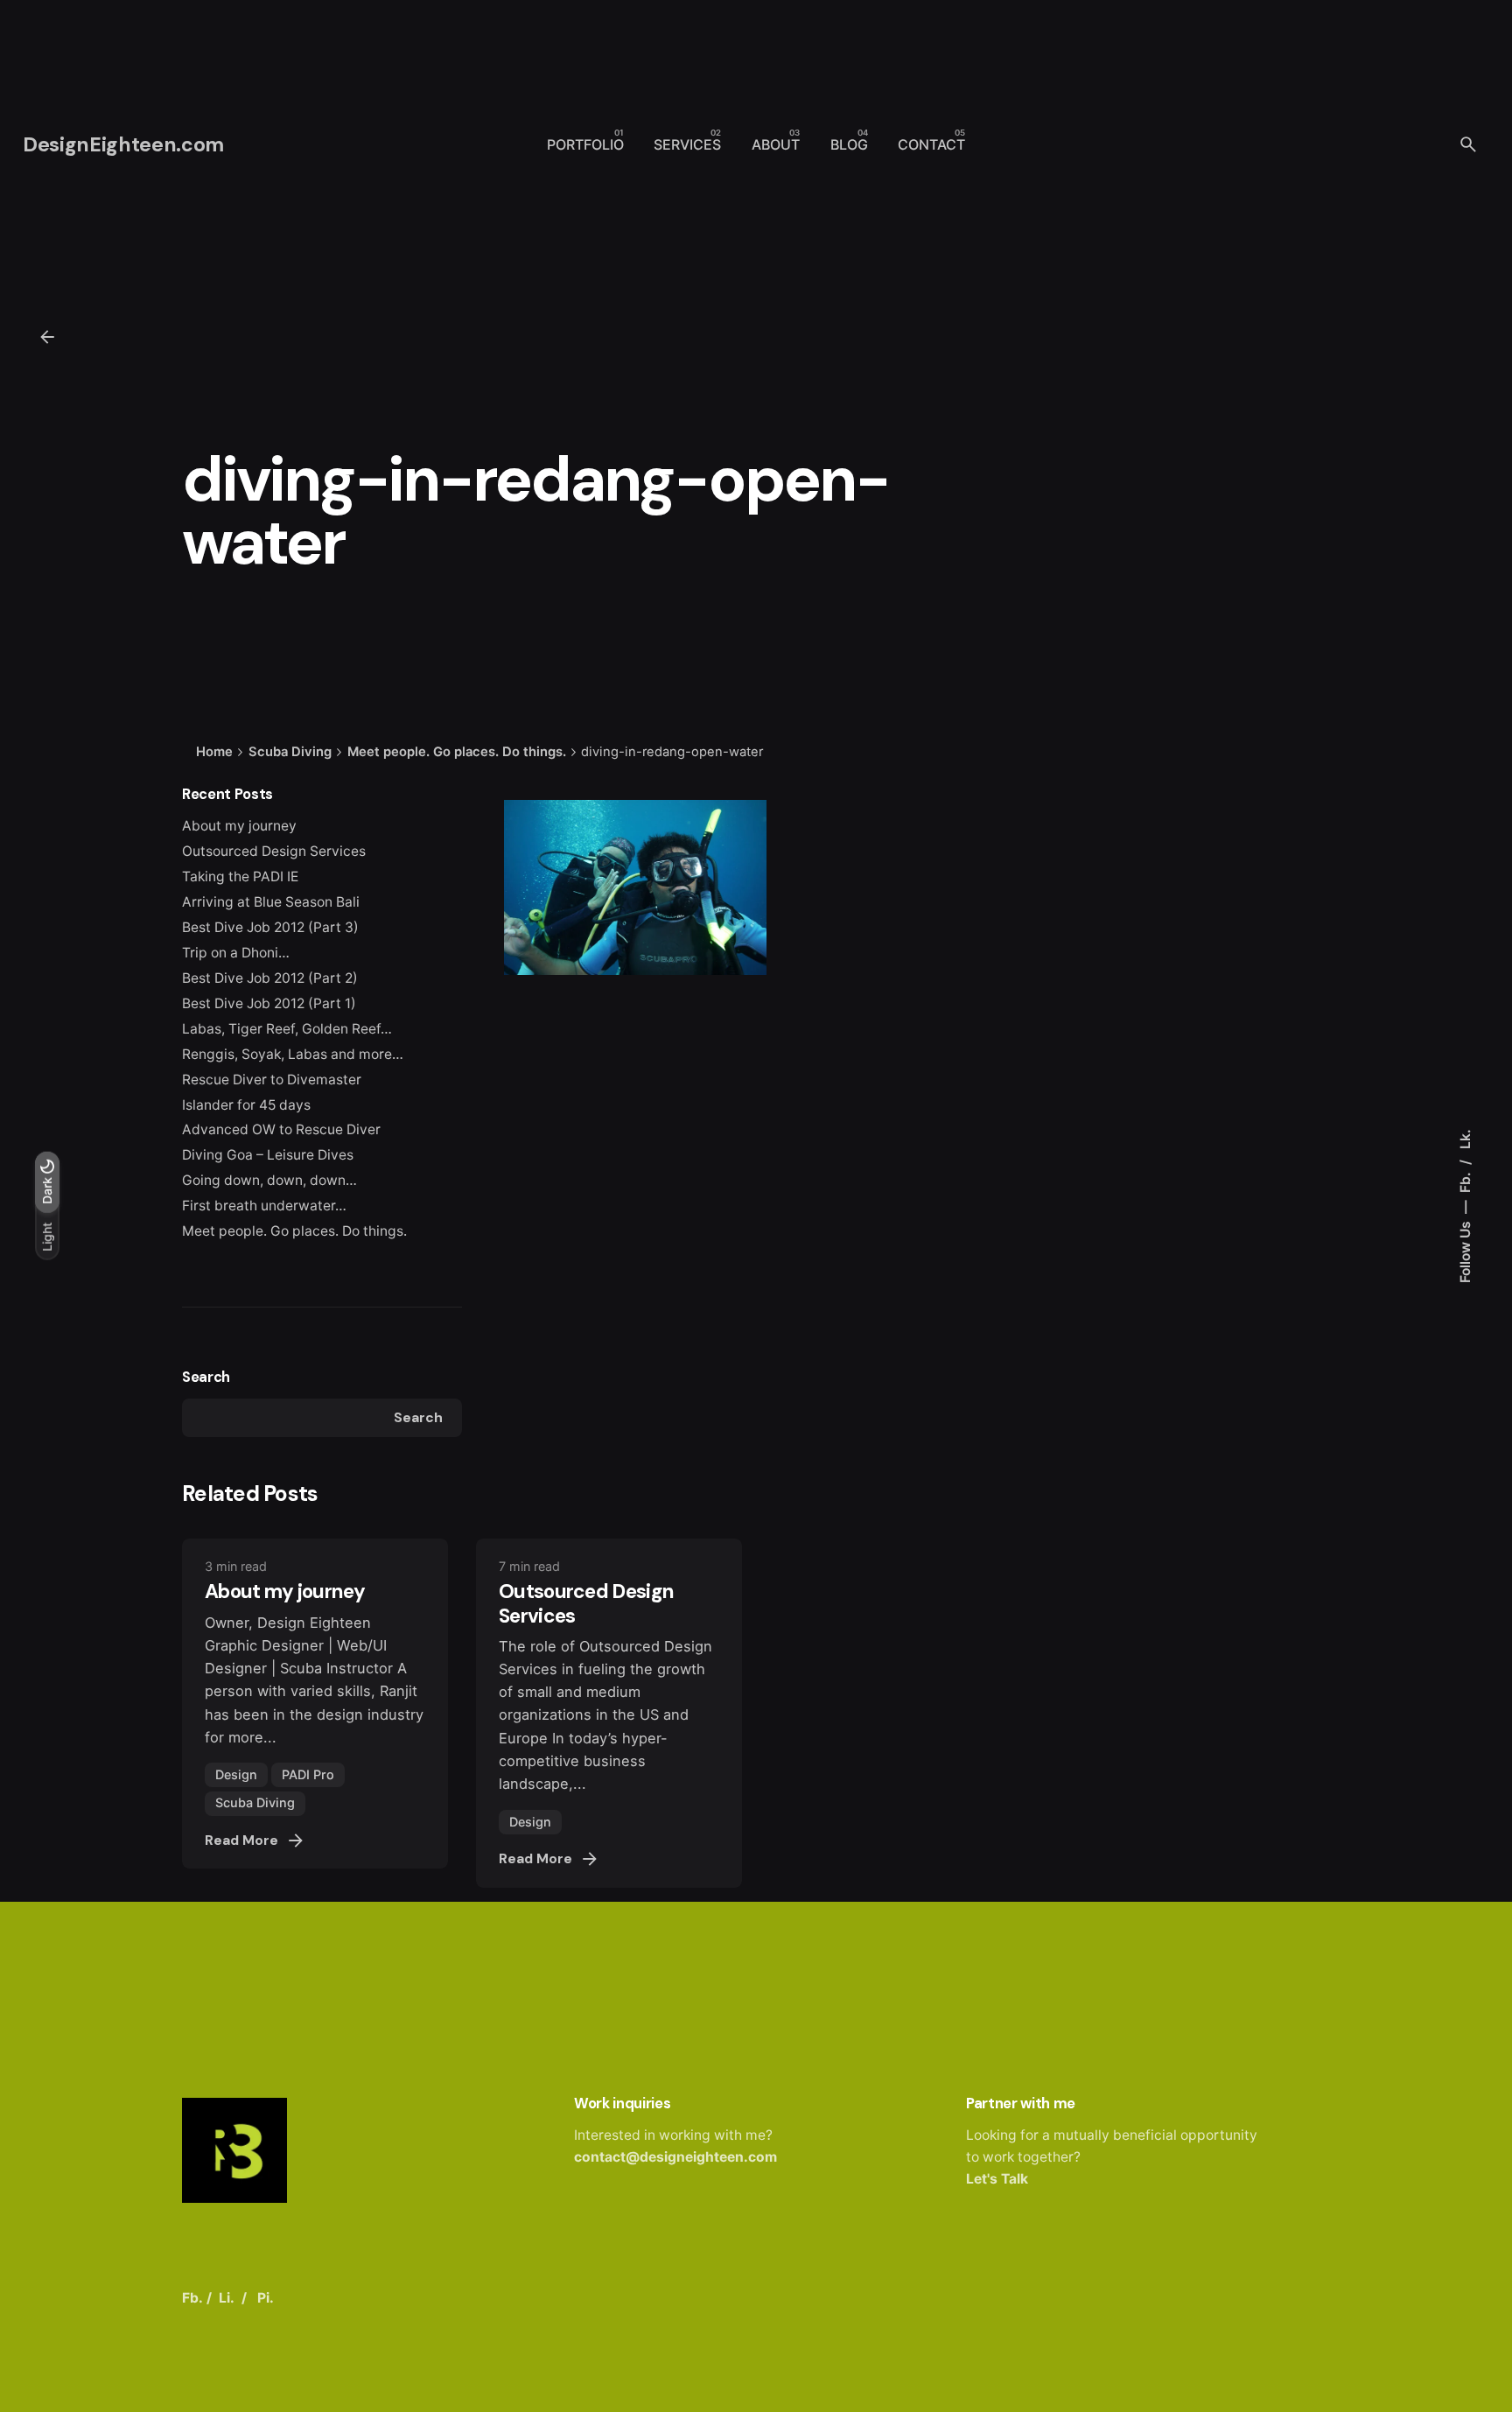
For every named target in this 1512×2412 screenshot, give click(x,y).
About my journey (239, 826)
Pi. (266, 2298)
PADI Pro (308, 1774)
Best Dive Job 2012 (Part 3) (270, 927)
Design (236, 1774)
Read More (241, 1841)
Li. (227, 2298)
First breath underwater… (264, 1206)
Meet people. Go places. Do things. (294, 1231)
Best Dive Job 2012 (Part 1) (269, 1003)
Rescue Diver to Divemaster (272, 1080)
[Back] (47, 337)
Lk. (1465, 1139)
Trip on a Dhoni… (236, 953)
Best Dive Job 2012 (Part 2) (270, 978)
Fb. (1465, 1181)
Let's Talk (997, 2179)
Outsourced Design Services (274, 851)
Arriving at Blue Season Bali (271, 902)
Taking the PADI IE (240, 876)
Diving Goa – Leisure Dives (268, 1155)
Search (206, 1377)
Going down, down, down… (269, 1180)
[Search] (1468, 144)
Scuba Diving (255, 1802)
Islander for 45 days (246, 1105)
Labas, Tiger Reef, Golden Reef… (287, 1029)
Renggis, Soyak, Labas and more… (293, 1054)
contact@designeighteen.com (675, 2157)
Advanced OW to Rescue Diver (281, 1129)
